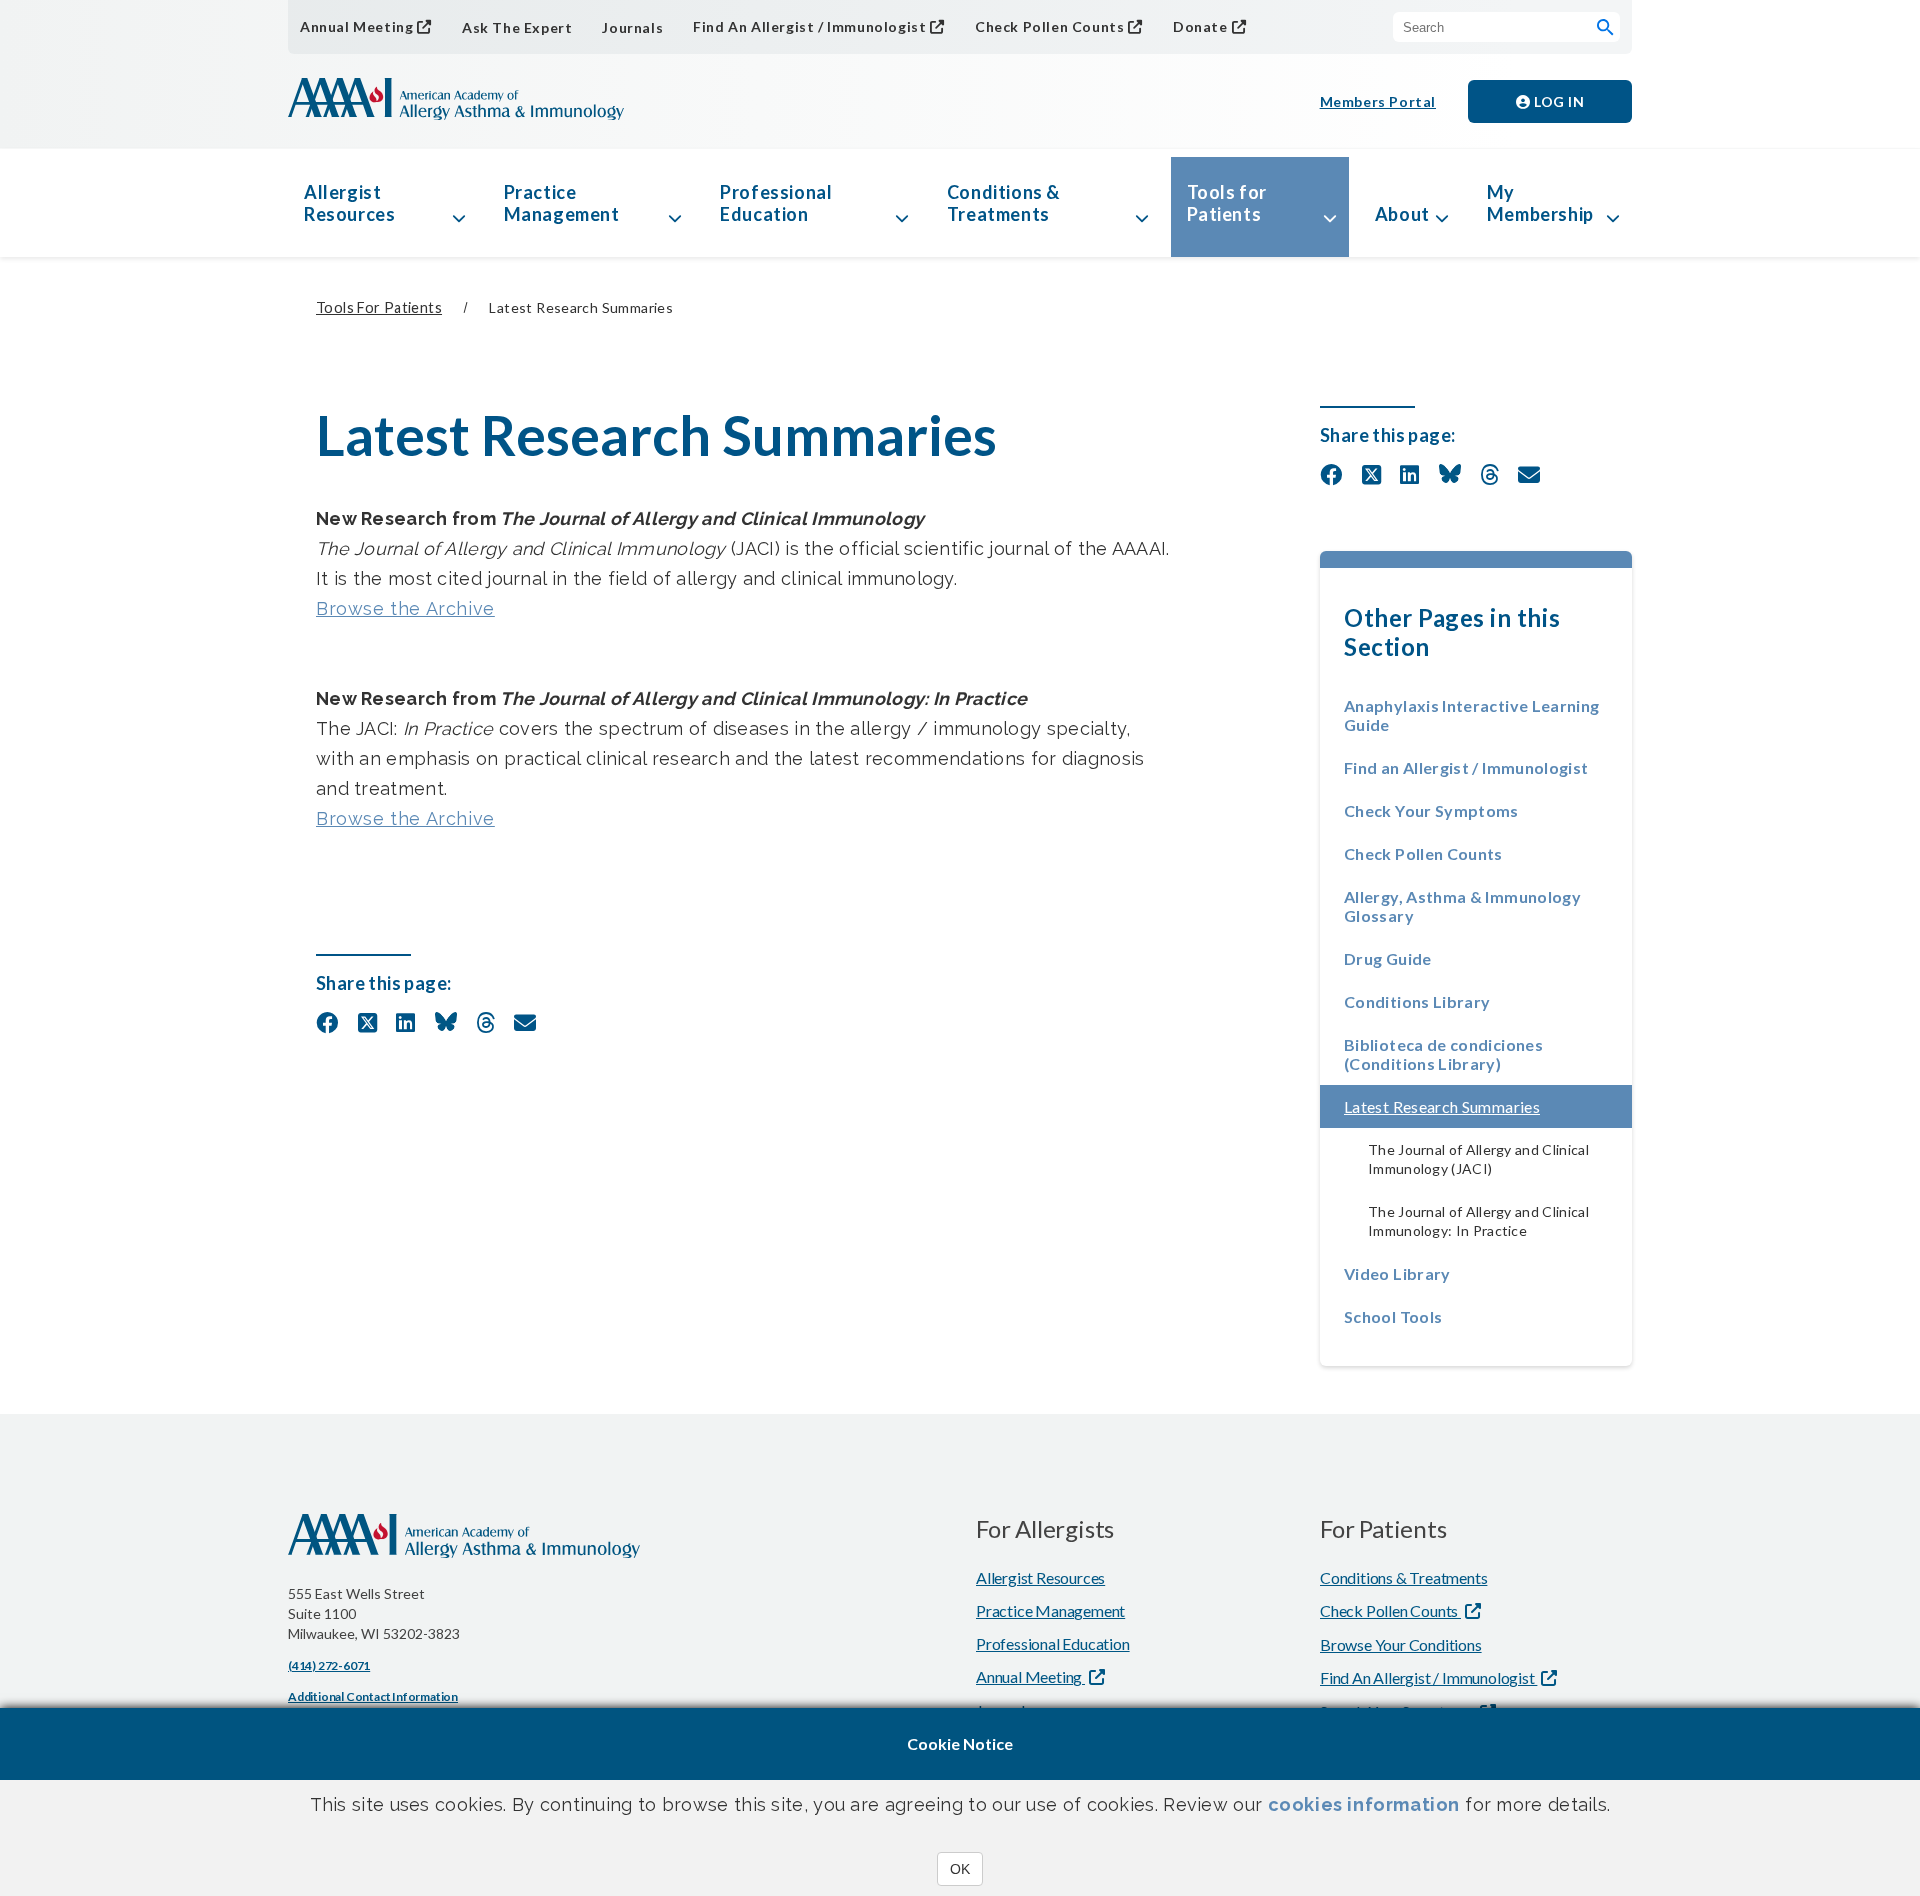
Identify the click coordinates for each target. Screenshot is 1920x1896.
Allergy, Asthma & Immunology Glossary (1462, 906)
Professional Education (776, 203)
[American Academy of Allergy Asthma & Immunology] (456, 101)
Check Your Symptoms (1431, 810)
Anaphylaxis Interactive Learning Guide (1472, 715)
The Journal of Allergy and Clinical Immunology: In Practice (1478, 1221)
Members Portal (1378, 101)
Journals (632, 27)
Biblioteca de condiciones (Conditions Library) (1443, 1054)
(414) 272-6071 (329, 1665)
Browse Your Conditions (1401, 1644)
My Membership (1540, 203)
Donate (1200, 26)
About (1402, 214)
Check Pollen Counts (1049, 26)
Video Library (1397, 1273)
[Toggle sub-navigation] (459, 203)
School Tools (1393, 1316)
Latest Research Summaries (1488, 1106)
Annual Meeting (356, 26)
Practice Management (562, 203)
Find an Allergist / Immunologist (1466, 767)
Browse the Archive (405, 608)
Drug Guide (1388, 958)
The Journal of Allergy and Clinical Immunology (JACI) (1478, 1159)
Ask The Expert (517, 27)
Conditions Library (1417, 1001)
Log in (1558, 101)
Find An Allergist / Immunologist (809, 26)
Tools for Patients (1227, 203)
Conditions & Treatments (1003, 203)
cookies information (1364, 1804)
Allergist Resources (349, 203)
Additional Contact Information (373, 1696)
